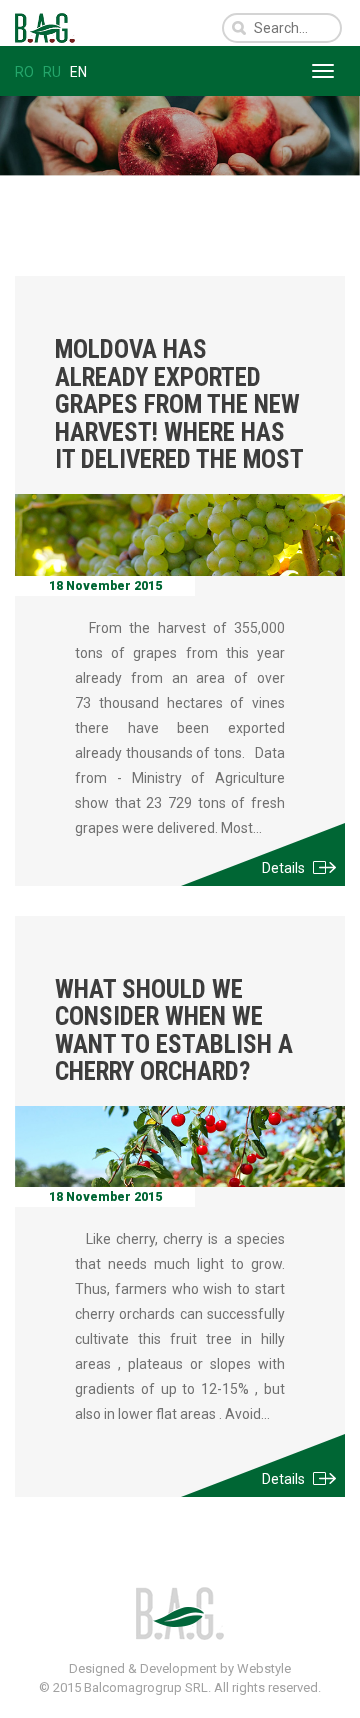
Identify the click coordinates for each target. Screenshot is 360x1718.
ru (52, 72)
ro (24, 72)
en (78, 72)
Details (283, 868)
